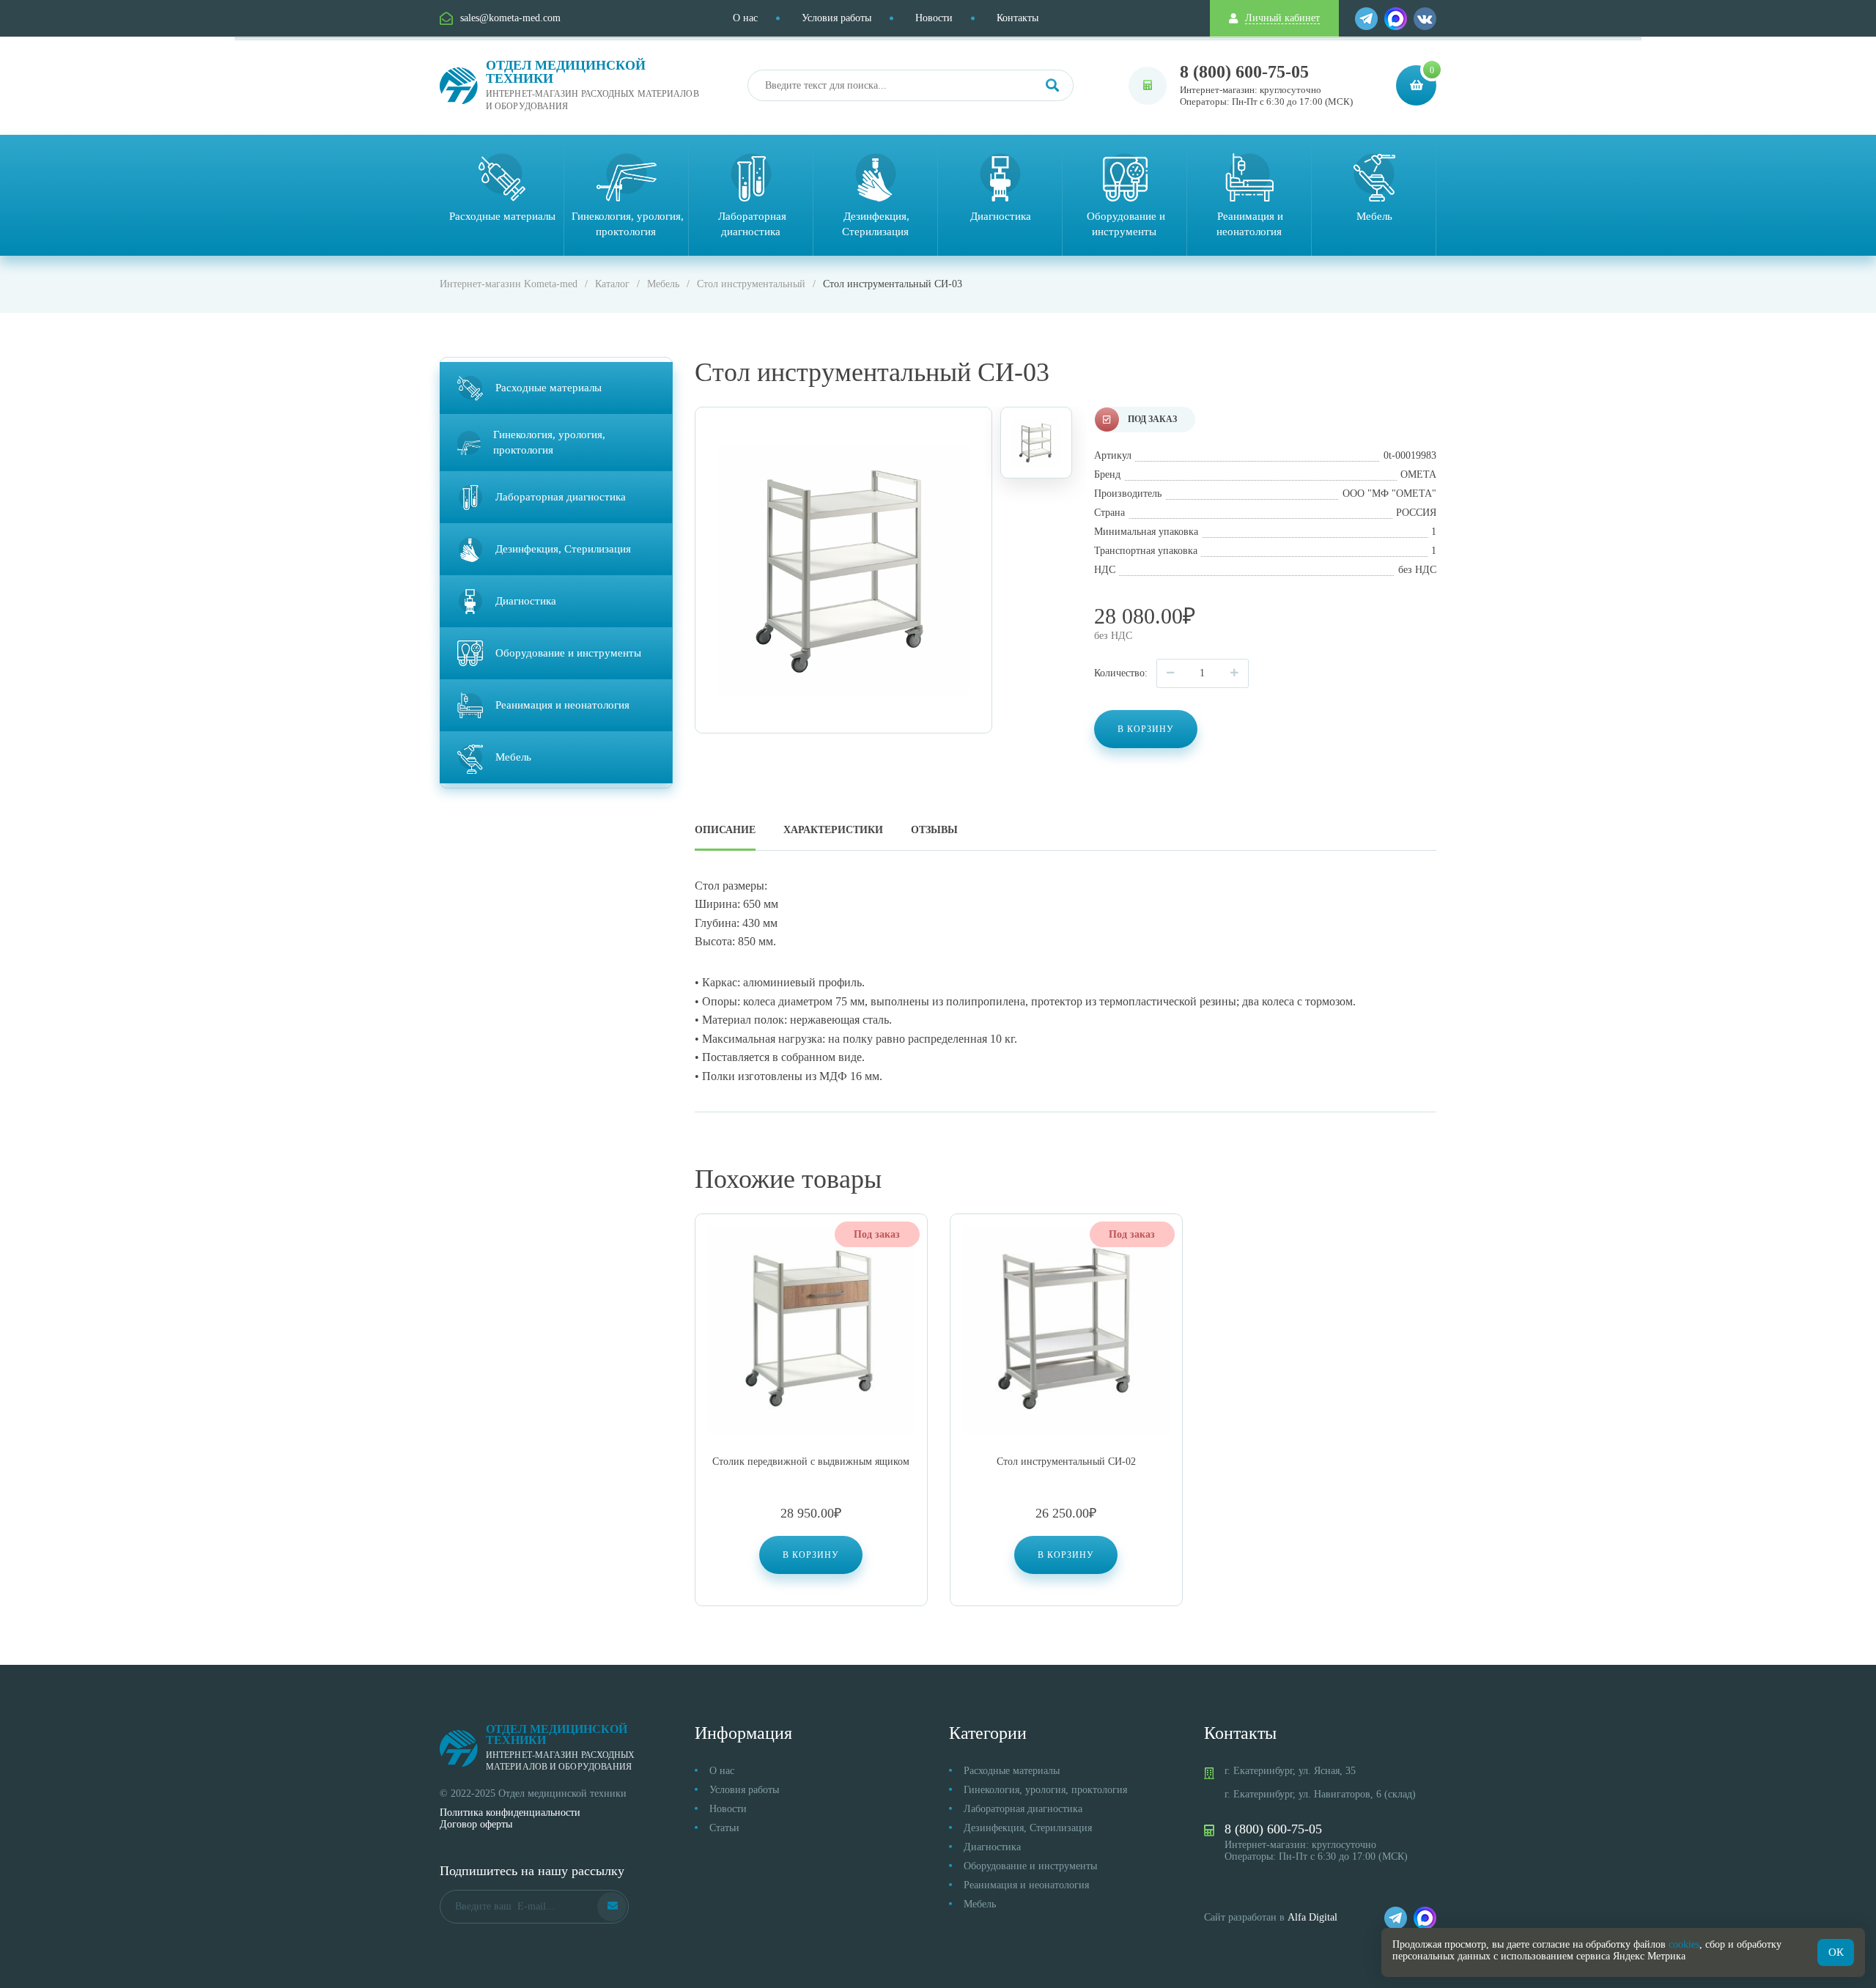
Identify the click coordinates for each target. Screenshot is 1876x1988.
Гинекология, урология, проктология (1045, 1790)
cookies (1684, 1944)
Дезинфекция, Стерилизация (1028, 1828)
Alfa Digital (1312, 1917)
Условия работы (837, 18)
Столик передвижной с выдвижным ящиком (811, 1462)
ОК (1836, 1952)
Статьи (724, 1828)
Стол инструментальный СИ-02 (1066, 1462)
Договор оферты (476, 1824)
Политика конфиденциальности (510, 1813)
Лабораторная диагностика (1023, 1809)
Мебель (980, 1904)
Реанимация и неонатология (1026, 1885)
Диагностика (992, 1847)
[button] (811, 1555)
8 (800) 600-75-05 (1244, 72)
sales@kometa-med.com (510, 18)
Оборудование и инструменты (1030, 1866)
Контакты (1018, 18)
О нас (745, 18)
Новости (934, 18)
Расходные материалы (1012, 1771)
